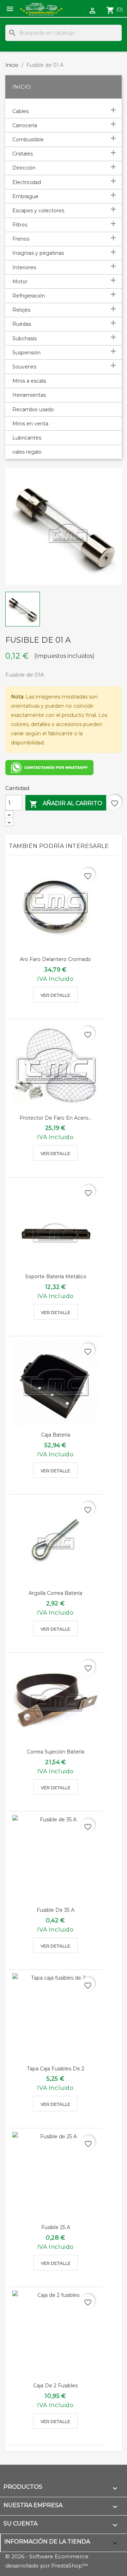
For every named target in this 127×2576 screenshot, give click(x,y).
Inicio (22, 87)
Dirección (24, 168)
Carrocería (25, 125)
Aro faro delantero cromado (55, 959)
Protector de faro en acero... (56, 1118)
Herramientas (29, 395)
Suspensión (26, 353)
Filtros (20, 225)
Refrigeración (29, 296)
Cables (20, 111)
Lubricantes (27, 438)
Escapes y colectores (38, 211)
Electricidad (27, 182)
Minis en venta (30, 424)
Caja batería (56, 1435)
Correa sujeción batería (56, 1752)
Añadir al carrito (66, 804)
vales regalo (27, 452)
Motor (20, 282)
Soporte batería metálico (56, 1277)
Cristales (23, 154)
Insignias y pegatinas (38, 253)
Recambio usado (33, 409)
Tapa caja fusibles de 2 (56, 2069)
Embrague (25, 196)
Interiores (24, 267)
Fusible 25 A (56, 2227)
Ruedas (22, 324)
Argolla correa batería (55, 1593)
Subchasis (25, 338)
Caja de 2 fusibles (55, 2386)
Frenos (21, 239)
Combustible (28, 140)
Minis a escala (29, 381)
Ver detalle (55, 995)
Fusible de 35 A (56, 1910)
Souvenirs (24, 367)
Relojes (21, 310)
